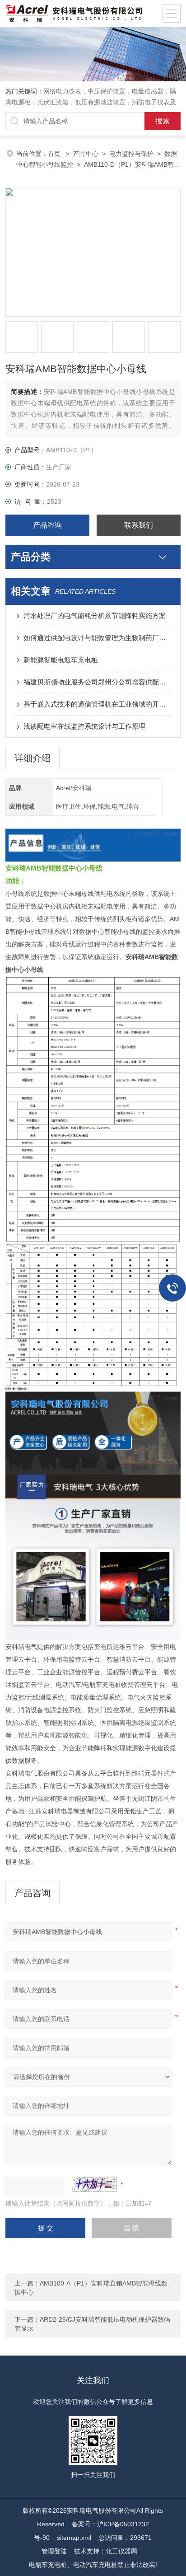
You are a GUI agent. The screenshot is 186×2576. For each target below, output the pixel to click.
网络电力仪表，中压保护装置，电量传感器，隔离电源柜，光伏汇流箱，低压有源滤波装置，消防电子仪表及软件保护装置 (91, 102)
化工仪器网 (121, 2551)
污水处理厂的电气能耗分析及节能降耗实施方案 (95, 616)
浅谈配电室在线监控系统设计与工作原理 (84, 726)
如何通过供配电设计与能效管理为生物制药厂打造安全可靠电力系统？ (97, 638)
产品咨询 (47, 525)
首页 (55, 154)
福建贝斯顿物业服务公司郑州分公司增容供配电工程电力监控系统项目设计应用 (97, 682)
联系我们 (139, 525)
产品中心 (86, 154)
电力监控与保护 (131, 154)
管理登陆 (54, 2551)
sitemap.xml (74, 2538)
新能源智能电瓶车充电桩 (61, 660)
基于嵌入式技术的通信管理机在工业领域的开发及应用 (97, 704)
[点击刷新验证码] (94, 2184)
